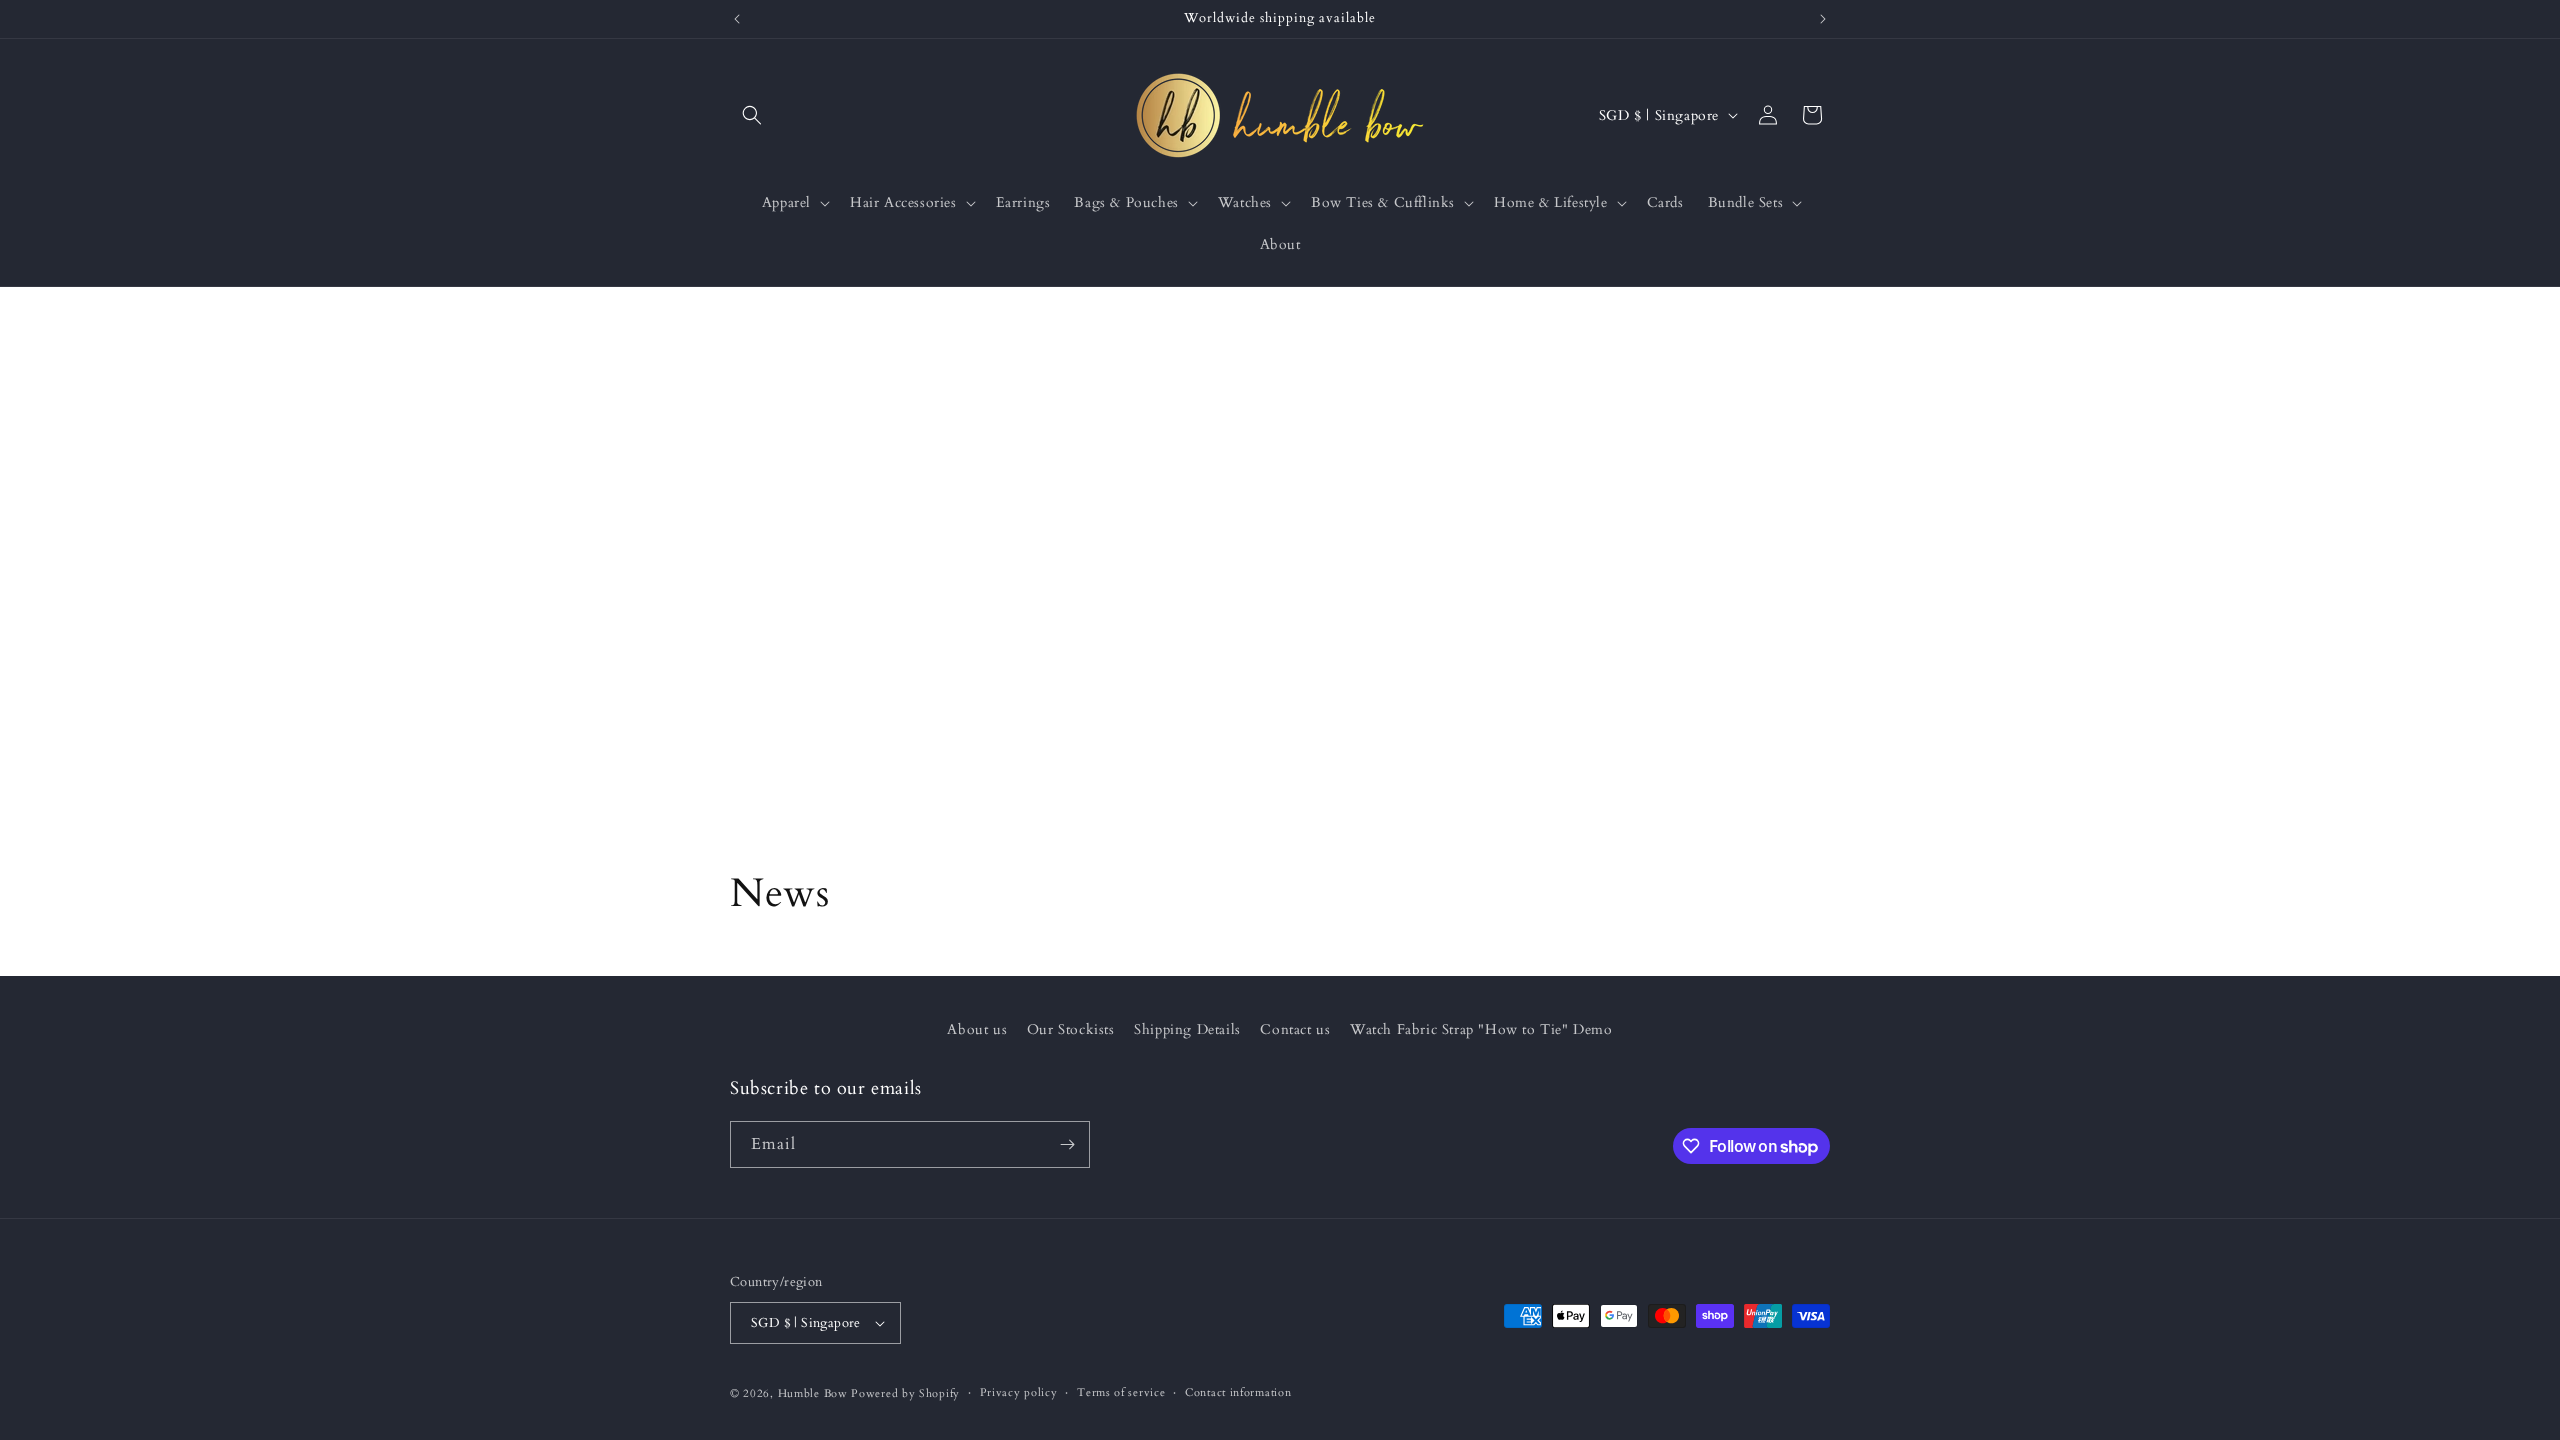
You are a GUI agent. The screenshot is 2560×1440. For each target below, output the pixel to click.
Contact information (1238, 1392)
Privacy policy (1019, 1392)
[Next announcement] (1823, 19)
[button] (752, 115)
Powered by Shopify (905, 1393)
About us (977, 1029)
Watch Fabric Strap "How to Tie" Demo (1481, 1029)
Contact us (1295, 1029)
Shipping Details (1187, 1029)
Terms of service (1121, 1392)
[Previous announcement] (737, 19)
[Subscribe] (1067, 1144)
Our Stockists (1071, 1029)
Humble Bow (813, 1393)
